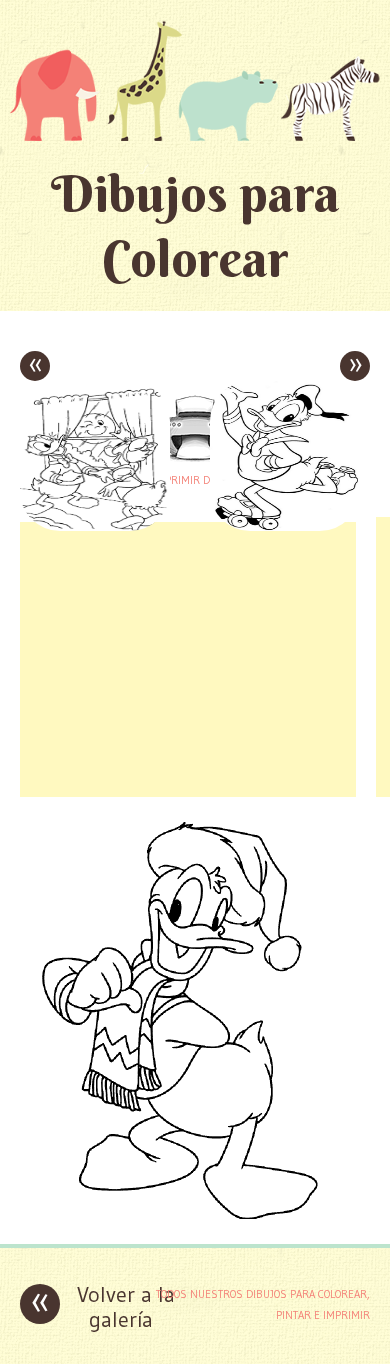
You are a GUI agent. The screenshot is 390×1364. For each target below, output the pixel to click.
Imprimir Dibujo (195, 480)
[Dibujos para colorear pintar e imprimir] (195, 80)
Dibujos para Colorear (195, 226)
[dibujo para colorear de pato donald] (195, 1213)
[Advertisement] (188, 657)
